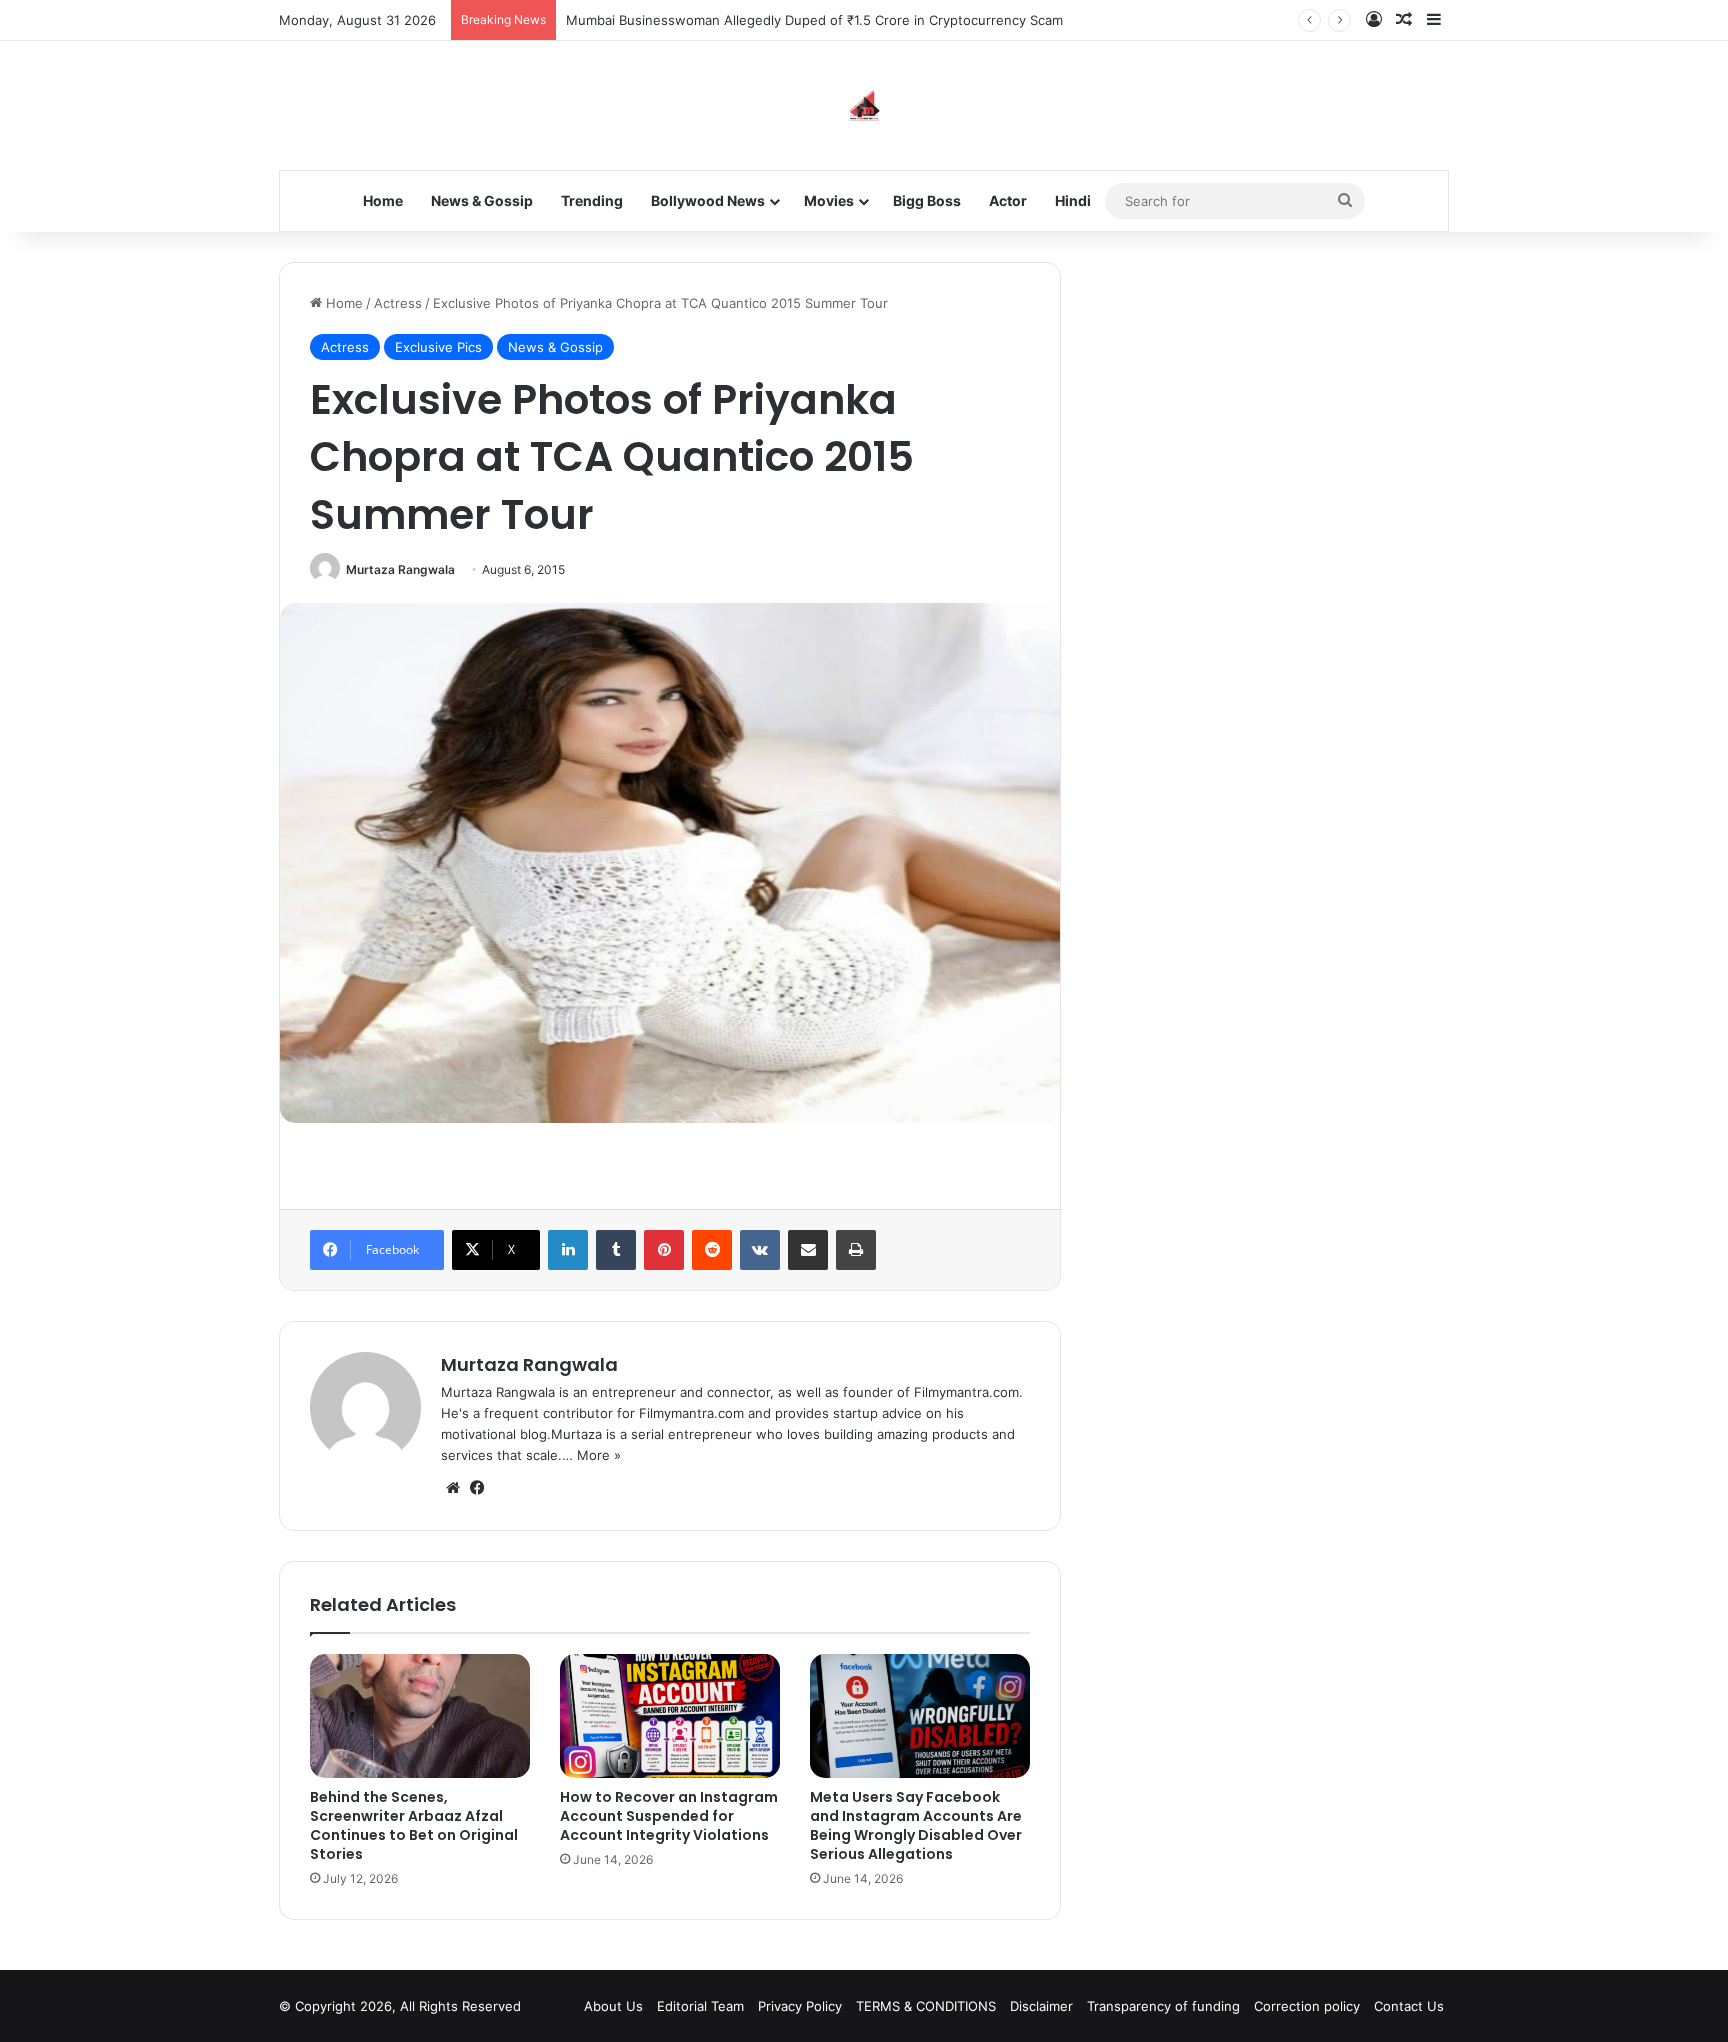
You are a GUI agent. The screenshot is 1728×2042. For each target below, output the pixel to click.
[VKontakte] (760, 1250)
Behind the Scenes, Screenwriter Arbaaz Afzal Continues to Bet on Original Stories (414, 1825)
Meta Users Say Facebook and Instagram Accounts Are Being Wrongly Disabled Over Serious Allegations (916, 1825)
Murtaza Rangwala (400, 569)
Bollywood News (708, 200)
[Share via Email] (808, 1250)
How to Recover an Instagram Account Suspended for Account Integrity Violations (669, 1816)
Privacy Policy (800, 2006)
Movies (829, 200)
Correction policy (1307, 2006)
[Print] (856, 1250)
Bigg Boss (927, 200)
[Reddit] (712, 1250)
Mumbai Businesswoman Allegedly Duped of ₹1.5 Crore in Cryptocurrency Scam (814, 20)
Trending (592, 200)
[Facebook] (477, 1488)
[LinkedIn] (568, 1250)
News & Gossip (482, 200)
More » (599, 1455)
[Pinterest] (664, 1250)
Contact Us (1409, 2006)
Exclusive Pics (438, 347)
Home (383, 200)
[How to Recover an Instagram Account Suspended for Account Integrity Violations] (670, 1716)
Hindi (1073, 200)
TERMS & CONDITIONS (926, 2006)
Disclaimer (1041, 2006)
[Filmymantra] (864, 105)
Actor (1008, 200)
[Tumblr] (616, 1250)
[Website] (453, 1488)
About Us (613, 2006)
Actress (398, 303)
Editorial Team (700, 2006)
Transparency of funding (1163, 2006)
